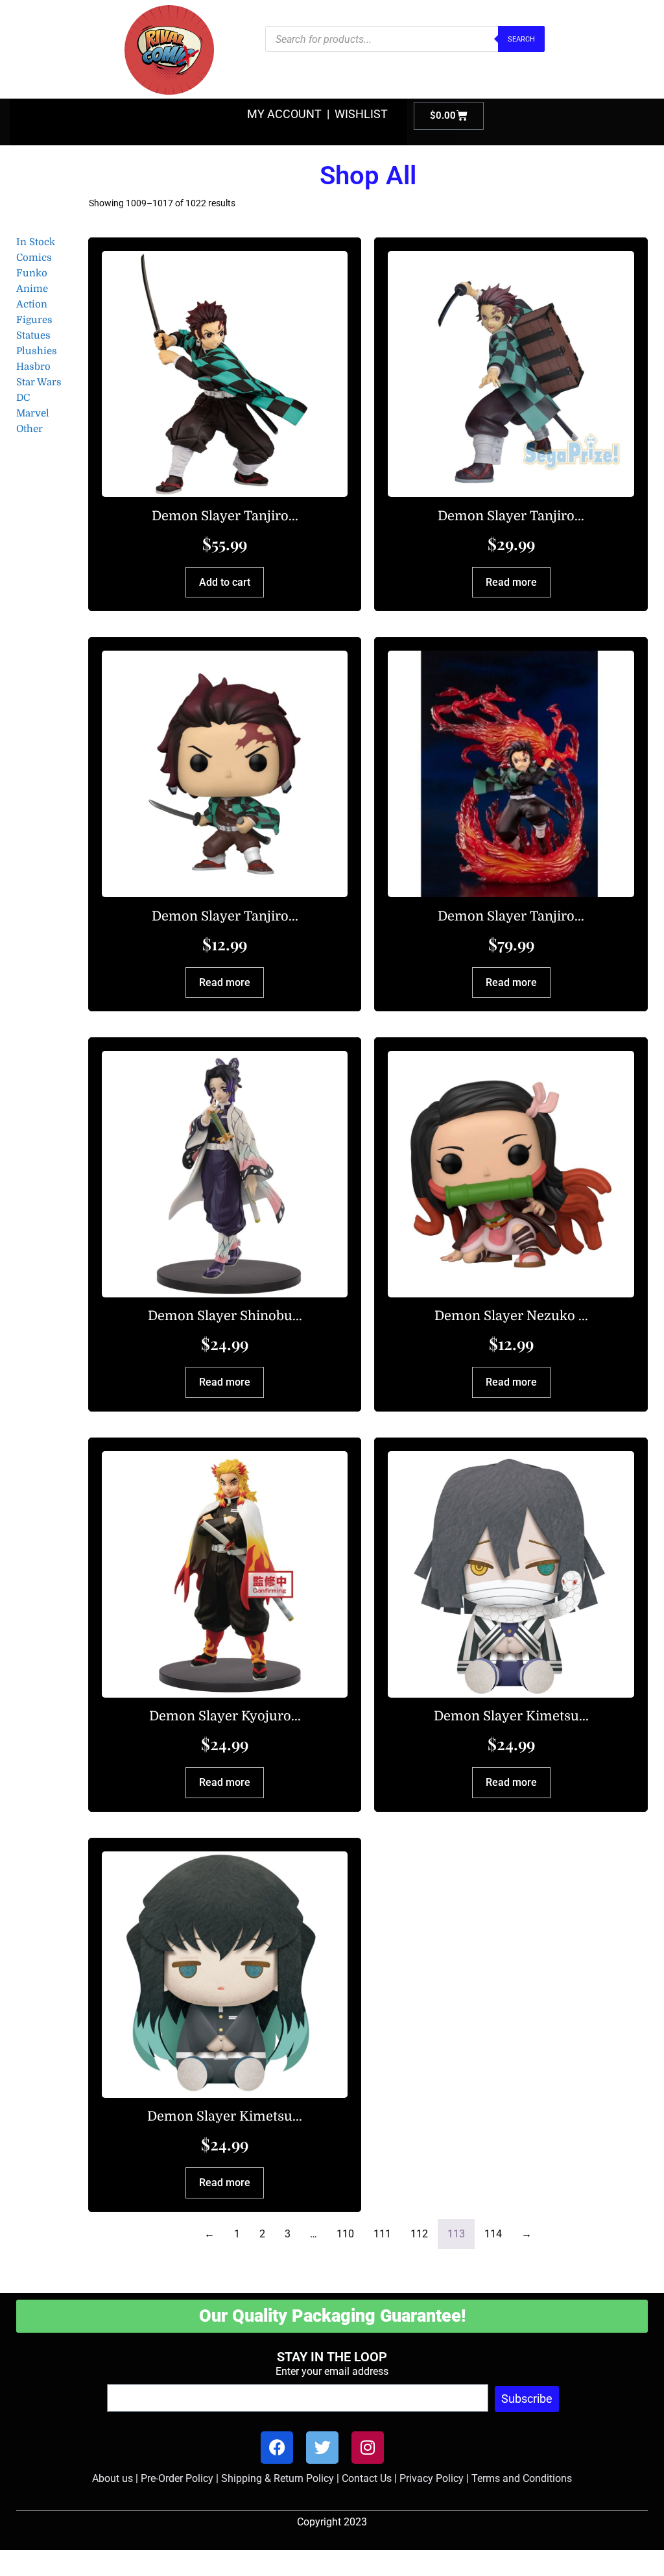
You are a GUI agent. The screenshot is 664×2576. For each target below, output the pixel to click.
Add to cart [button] (225, 582)
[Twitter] (322, 2448)
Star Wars (39, 382)
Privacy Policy (432, 2478)
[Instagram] (368, 2448)
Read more (511, 582)
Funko (32, 273)
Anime (32, 289)
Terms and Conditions (522, 2478)
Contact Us (367, 2478)
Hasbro (33, 367)
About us (113, 2478)
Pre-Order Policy (177, 2478)
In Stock (36, 242)
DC (23, 398)
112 (419, 2234)
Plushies (37, 351)
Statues (33, 335)
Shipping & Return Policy (278, 2478)
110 (345, 2234)
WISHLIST (361, 114)
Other (30, 429)
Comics (34, 258)
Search (521, 39)
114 (493, 2234)
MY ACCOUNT (284, 114)
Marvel (33, 413)
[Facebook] (277, 2448)
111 (382, 2234)
